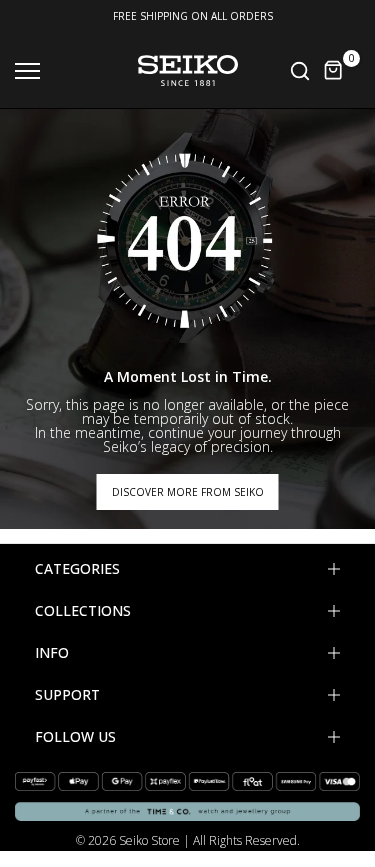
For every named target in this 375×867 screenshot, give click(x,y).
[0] (334, 71)
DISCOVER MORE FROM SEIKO (188, 492)
